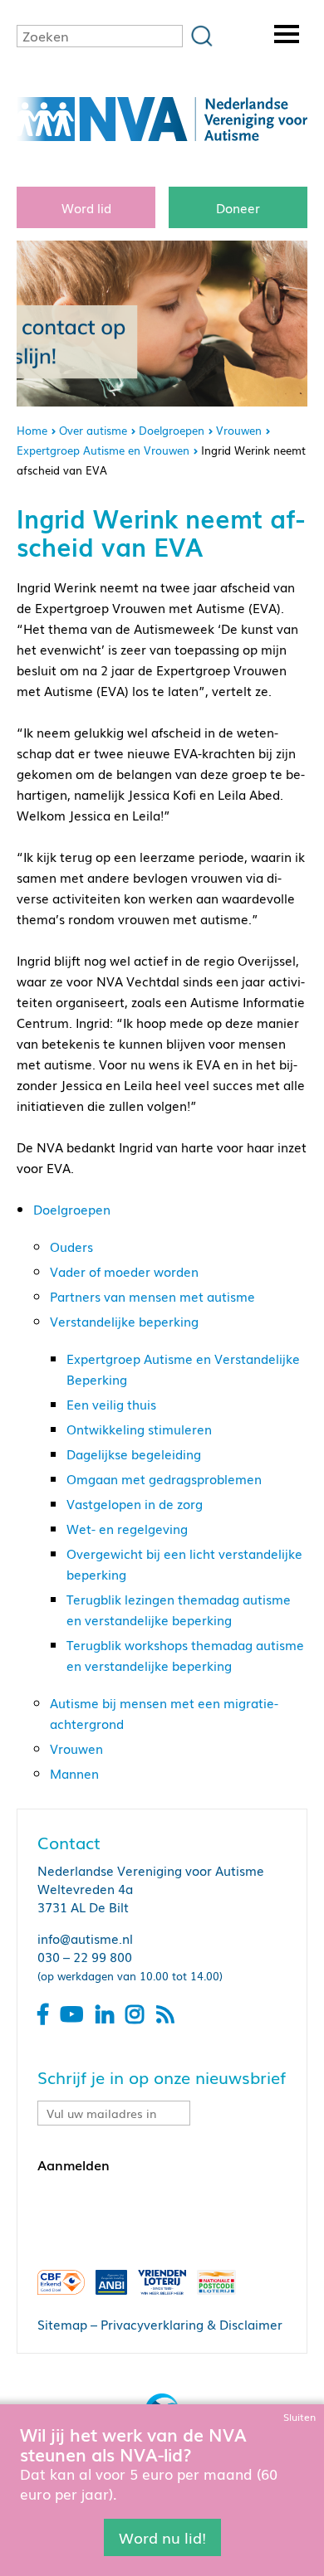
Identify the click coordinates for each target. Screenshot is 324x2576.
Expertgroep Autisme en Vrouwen (103, 450)
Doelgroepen (172, 430)
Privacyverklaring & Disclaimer (191, 2324)
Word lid (86, 207)
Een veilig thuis (111, 1404)
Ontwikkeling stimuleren (139, 1429)
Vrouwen (239, 430)
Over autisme (93, 430)
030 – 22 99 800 (85, 1956)
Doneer (238, 207)
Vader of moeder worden (124, 1271)
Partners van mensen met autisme (152, 1296)
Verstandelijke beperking (124, 1321)
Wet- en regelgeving (127, 1528)
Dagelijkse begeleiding (134, 1454)
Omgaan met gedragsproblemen (164, 1478)
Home (32, 430)
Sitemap (62, 2324)
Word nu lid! (162, 2537)
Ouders (71, 1246)
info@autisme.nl (85, 1938)
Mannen (74, 1773)
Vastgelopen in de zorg (135, 1503)
